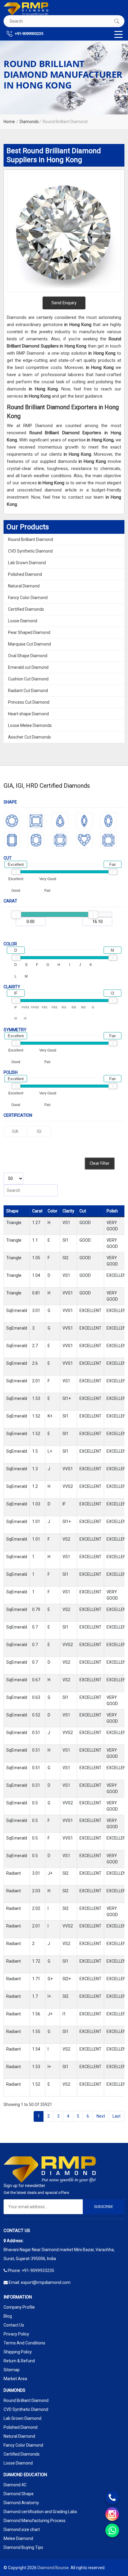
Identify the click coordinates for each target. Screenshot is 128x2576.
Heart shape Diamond (28, 714)
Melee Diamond (18, 2538)
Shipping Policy (18, 2352)
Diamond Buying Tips (23, 2547)
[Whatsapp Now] (112, 2530)
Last (117, 2116)
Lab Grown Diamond (27, 563)
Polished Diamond (25, 574)
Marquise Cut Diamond (29, 644)
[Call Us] (112, 2498)
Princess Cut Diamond (29, 702)
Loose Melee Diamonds (30, 725)
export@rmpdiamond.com (46, 2282)
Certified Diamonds (26, 609)
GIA (15, 1131)
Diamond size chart (22, 2530)
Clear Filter (100, 1163)
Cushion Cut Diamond (28, 679)
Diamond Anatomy (21, 2503)
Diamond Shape (19, 2494)
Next (101, 2116)
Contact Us (14, 2325)
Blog (8, 2316)
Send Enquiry (64, 303)
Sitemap (12, 2370)
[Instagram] (112, 2514)
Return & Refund (19, 2361)
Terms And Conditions (24, 2343)
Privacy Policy (16, 2334)
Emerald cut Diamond (28, 667)
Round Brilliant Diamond (31, 539)
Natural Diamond (24, 586)
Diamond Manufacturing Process (35, 2521)
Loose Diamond (23, 621)
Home (9, 122)
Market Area (15, 2379)
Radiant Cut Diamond (28, 691)
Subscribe (104, 2207)
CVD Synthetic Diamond (30, 551)
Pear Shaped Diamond (29, 632)
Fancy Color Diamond (28, 598)
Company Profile (19, 2307)
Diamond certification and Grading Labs (40, 2512)
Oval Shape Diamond (28, 656)
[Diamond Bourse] (26, 9)
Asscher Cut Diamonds (29, 737)
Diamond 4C (15, 2485)
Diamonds (29, 122)
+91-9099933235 (29, 34)
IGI (39, 1131)
